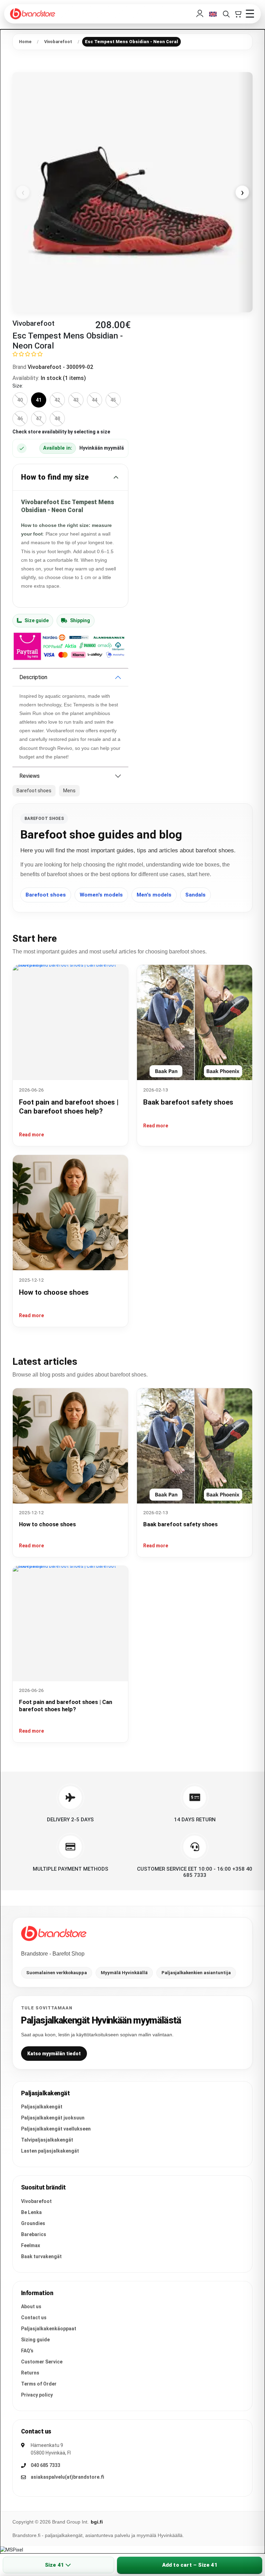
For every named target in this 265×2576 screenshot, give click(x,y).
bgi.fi (97, 2522)
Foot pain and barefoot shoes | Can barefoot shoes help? (66, 1706)
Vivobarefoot (36, 2201)
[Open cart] (238, 14)
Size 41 (54, 2565)
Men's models (154, 895)
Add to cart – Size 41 (190, 2565)
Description (33, 677)
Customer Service (42, 2362)
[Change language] (213, 14)
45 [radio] (113, 400)
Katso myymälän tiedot (54, 2054)
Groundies (33, 2223)
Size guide (37, 620)
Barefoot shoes (46, 895)
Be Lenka (31, 2212)
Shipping (80, 620)
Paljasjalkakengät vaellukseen (56, 2129)
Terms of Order (39, 2384)
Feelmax (31, 2245)
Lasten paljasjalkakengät (50, 2151)
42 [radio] (57, 400)
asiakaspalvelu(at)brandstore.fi (67, 2477)
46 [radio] (20, 419)
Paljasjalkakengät (42, 2107)
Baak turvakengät (41, 2256)
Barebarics (34, 2234)
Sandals (195, 895)
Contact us (34, 2318)
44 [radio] (95, 400)
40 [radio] (20, 400)
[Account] (200, 14)
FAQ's (27, 2351)
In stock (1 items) (63, 378)
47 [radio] (39, 419)
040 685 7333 (46, 2465)
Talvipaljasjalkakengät (47, 2140)
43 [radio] (76, 400)
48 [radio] (57, 419)
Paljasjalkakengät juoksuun (53, 2118)
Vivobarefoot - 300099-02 (60, 367)
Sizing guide (35, 2340)
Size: (18, 386)
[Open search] (226, 14)
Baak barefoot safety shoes (188, 1102)
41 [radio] (39, 400)
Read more (31, 1135)
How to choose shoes (54, 1292)
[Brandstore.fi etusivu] (54, 1933)
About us (31, 2306)
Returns (30, 2373)
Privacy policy (37, 2395)
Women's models (101, 895)
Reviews (30, 776)
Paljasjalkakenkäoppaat (49, 2329)
